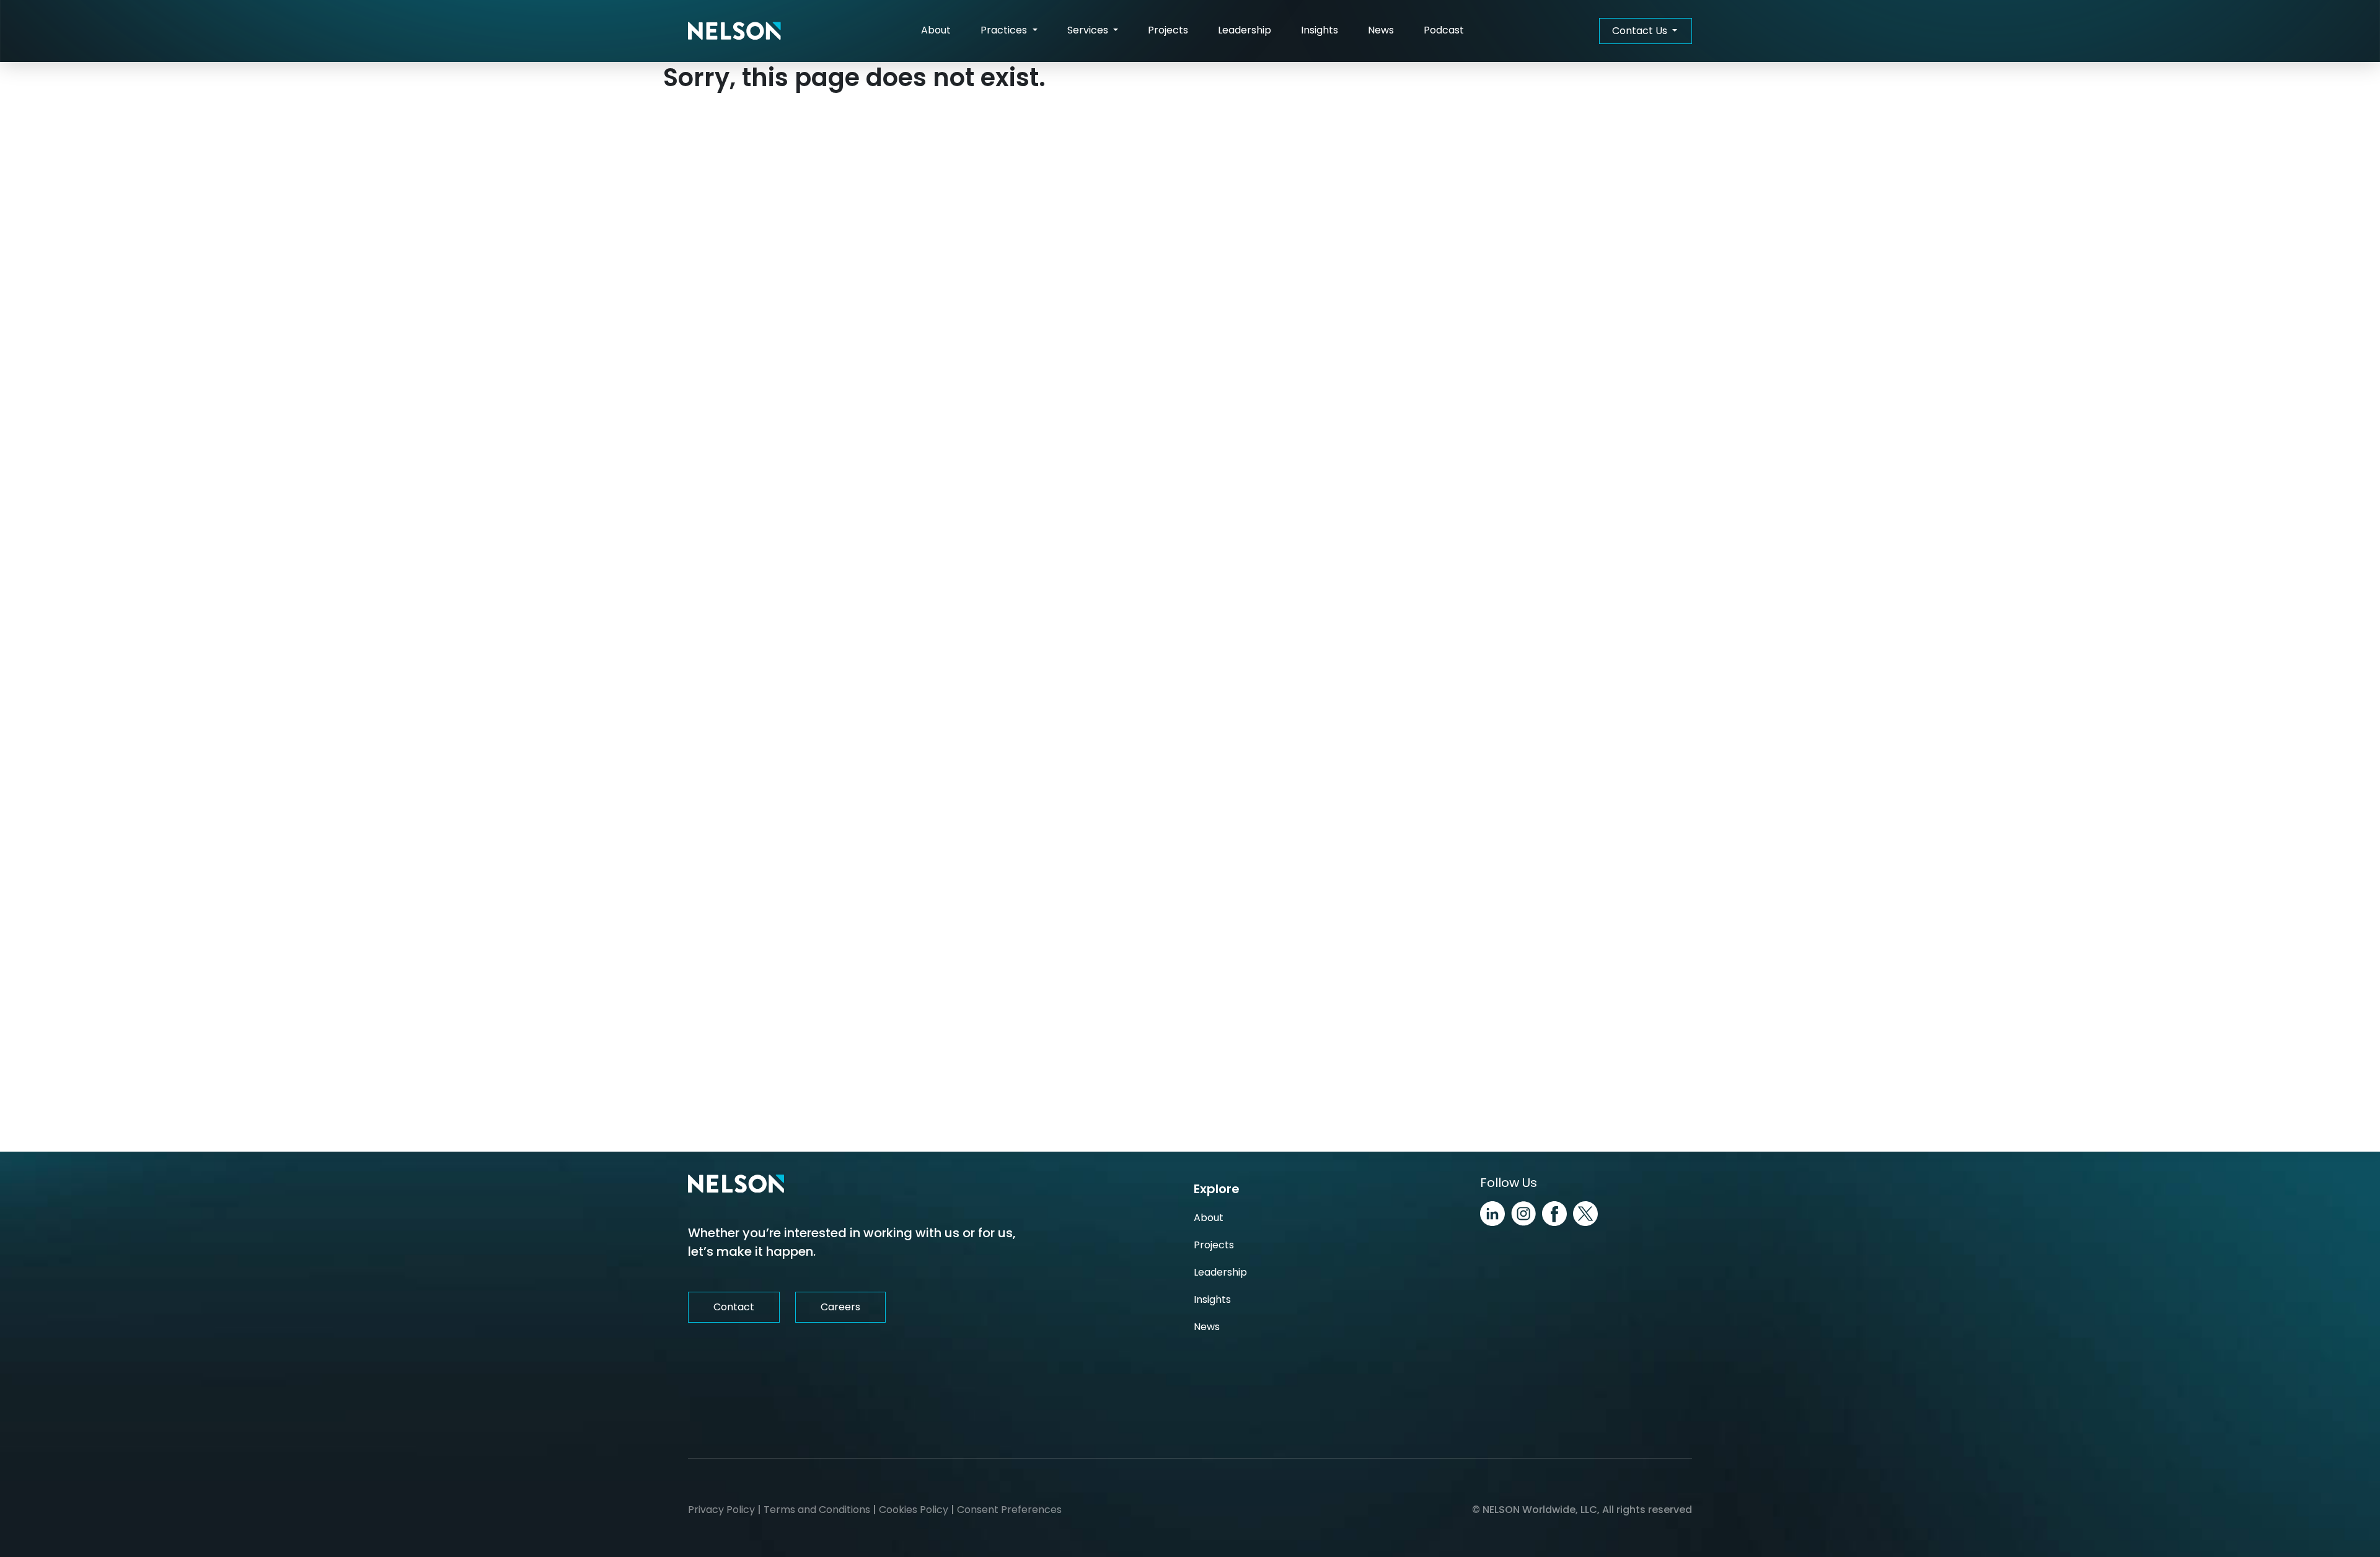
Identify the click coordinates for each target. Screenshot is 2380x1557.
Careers (840, 1307)
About (936, 30)
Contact (734, 1307)
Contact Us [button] (1641, 31)
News (1381, 30)
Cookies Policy (914, 1510)
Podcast (1444, 30)
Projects (1168, 30)
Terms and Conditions (817, 1510)
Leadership (1245, 30)
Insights (1320, 30)
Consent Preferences (1009, 1510)
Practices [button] (1005, 30)
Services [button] (1089, 30)
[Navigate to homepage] (734, 31)
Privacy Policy (721, 1510)
